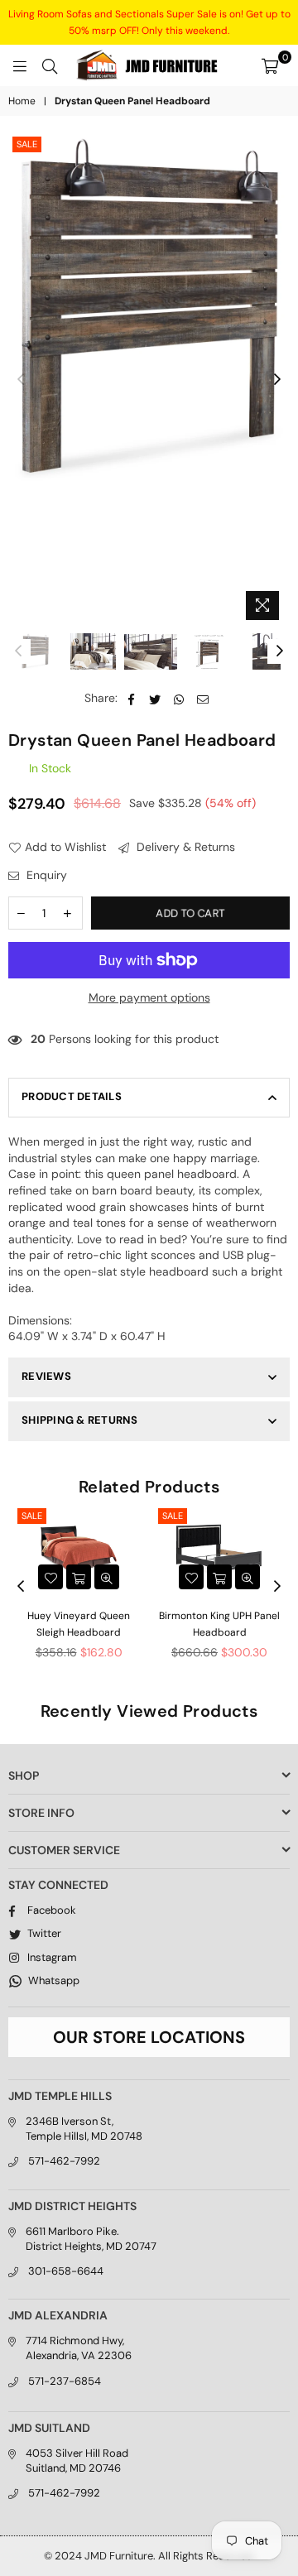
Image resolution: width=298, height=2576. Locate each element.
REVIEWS (46, 1376)
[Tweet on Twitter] (155, 699)
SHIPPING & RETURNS (80, 1420)
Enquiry (45, 875)
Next (277, 380)
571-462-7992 (64, 2161)
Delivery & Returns (184, 847)
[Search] (50, 65)
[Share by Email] (203, 699)
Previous (21, 380)
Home (22, 101)
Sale (27, 144)
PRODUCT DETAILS (72, 1096)
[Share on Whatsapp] (179, 699)
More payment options (149, 997)
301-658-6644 (66, 2271)
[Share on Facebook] (131, 699)
